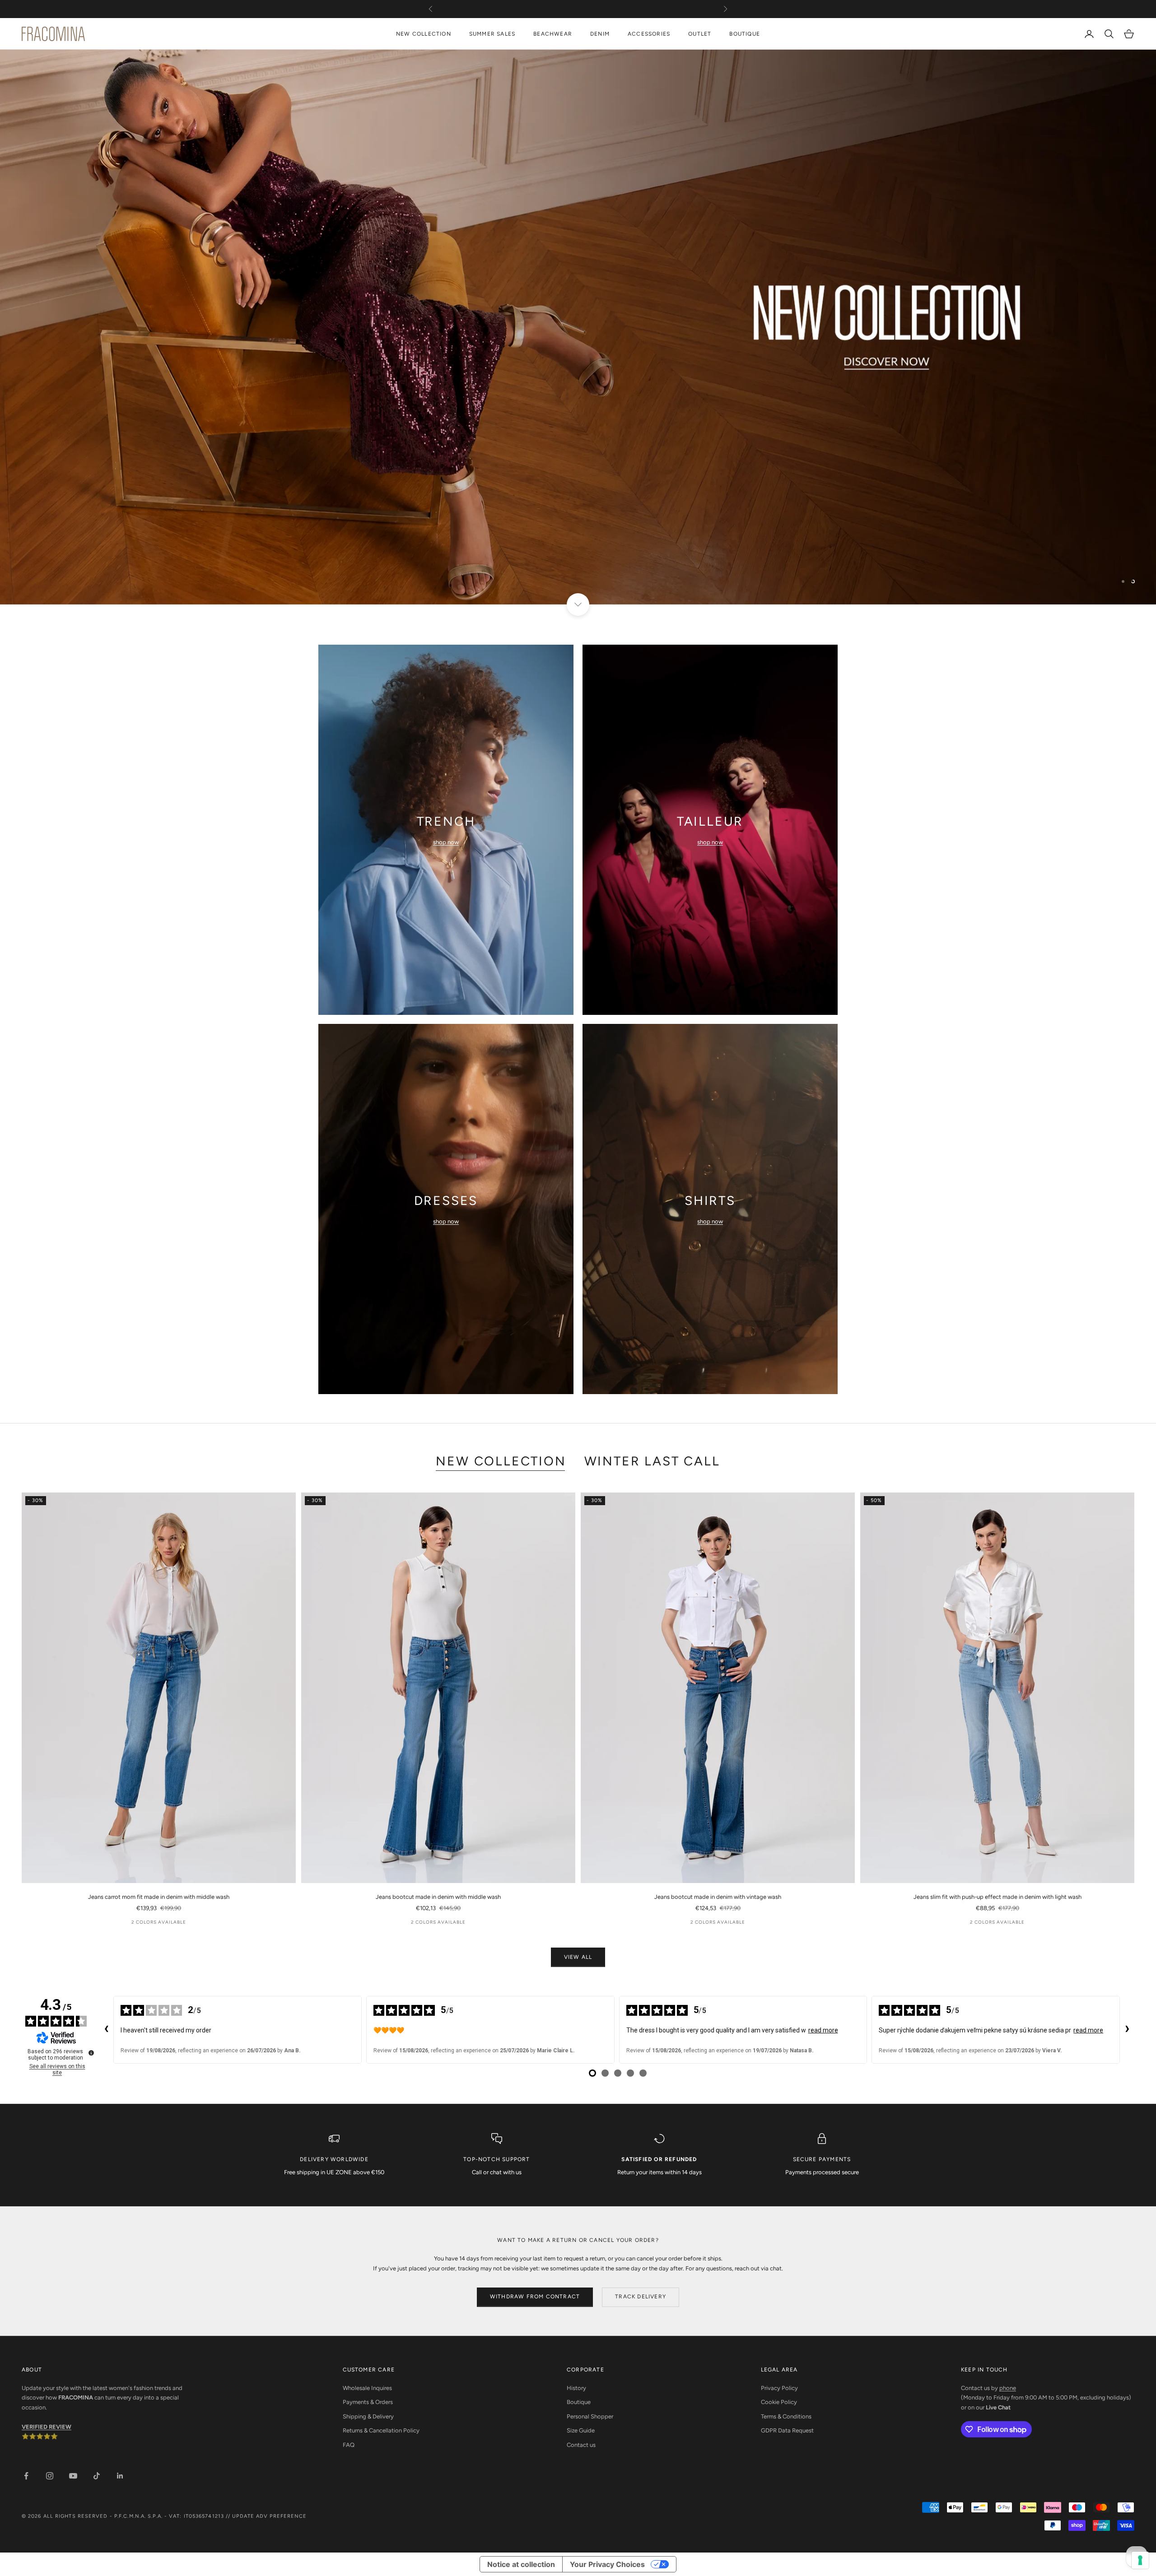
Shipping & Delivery (368, 2416)
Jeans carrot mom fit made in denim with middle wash (159, 1897)
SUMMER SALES (492, 34)
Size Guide (581, 2430)
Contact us (581, 2445)
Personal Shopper (590, 2416)
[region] (578, 327)
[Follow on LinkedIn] (120, 2476)
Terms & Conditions (786, 2416)
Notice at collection (521, 2564)
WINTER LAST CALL (652, 1461)
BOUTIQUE (745, 34)
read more (823, 2030)
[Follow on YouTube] (73, 2476)
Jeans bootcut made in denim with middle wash (438, 1897)
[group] (578, 327)
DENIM (600, 34)
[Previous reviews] (106, 2030)
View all (578, 1957)
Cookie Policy (779, 2402)
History (576, 2388)
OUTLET (700, 34)
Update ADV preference (269, 2516)
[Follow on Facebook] (26, 2476)
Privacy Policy (779, 2388)
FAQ (349, 2445)
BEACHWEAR (553, 34)
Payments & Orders (368, 2402)
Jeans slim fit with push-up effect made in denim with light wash (998, 1897)
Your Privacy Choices (607, 2564)
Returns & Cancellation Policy (381, 2430)
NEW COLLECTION (424, 34)
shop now (446, 842)
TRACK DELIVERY (641, 2297)
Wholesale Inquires (367, 2388)
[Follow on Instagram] (50, 2476)
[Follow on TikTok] (97, 2476)
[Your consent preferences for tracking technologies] (1140, 2560)
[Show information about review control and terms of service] (91, 2053)
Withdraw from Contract (535, 2297)
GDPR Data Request (787, 2430)
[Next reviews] (1127, 2030)
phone (1008, 2388)
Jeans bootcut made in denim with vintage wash (718, 1897)
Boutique (579, 2402)
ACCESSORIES (649, 34)
